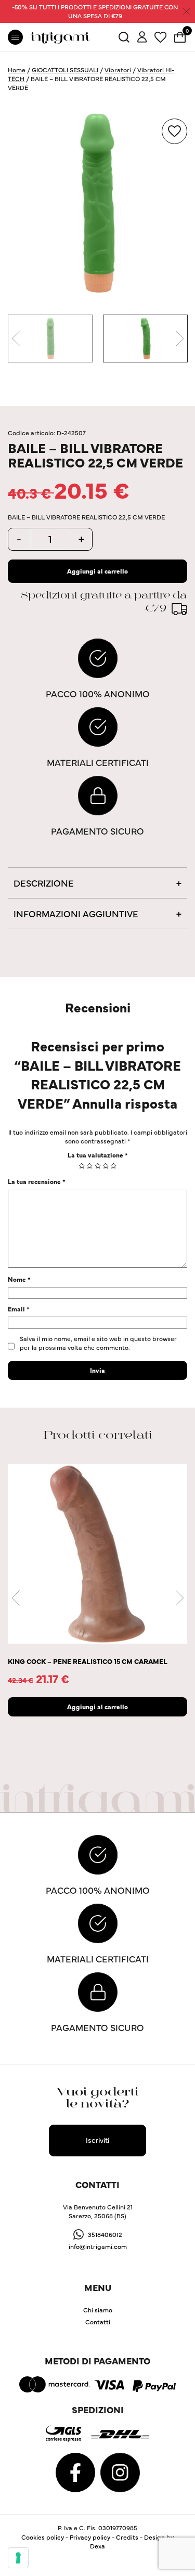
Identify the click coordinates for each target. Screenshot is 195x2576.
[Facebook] (76, 2471)
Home (17, 69)
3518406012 (105, 2234)
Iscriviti (97, 2140)
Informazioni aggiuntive (76, 913)
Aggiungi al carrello (97, 571)
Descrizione (44, 883)
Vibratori (118, 69)
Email (19, 1309)
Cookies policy (43, 2537)
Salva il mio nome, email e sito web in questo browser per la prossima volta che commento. (98, 1343)
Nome (19, 1279)
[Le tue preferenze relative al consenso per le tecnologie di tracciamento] (18, 2558)
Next (179, 339)
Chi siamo (98, 2310)
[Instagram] (120, 2471)
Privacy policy (90, 2537)
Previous (16, 339)
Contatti (98, 2321)
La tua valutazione (98, 1155)
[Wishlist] (160, 36)
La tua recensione (37, 1181)
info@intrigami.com (98, 2246)
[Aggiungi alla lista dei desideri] (174, 131)
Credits (127, 2537)
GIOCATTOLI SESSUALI (65, 69)
